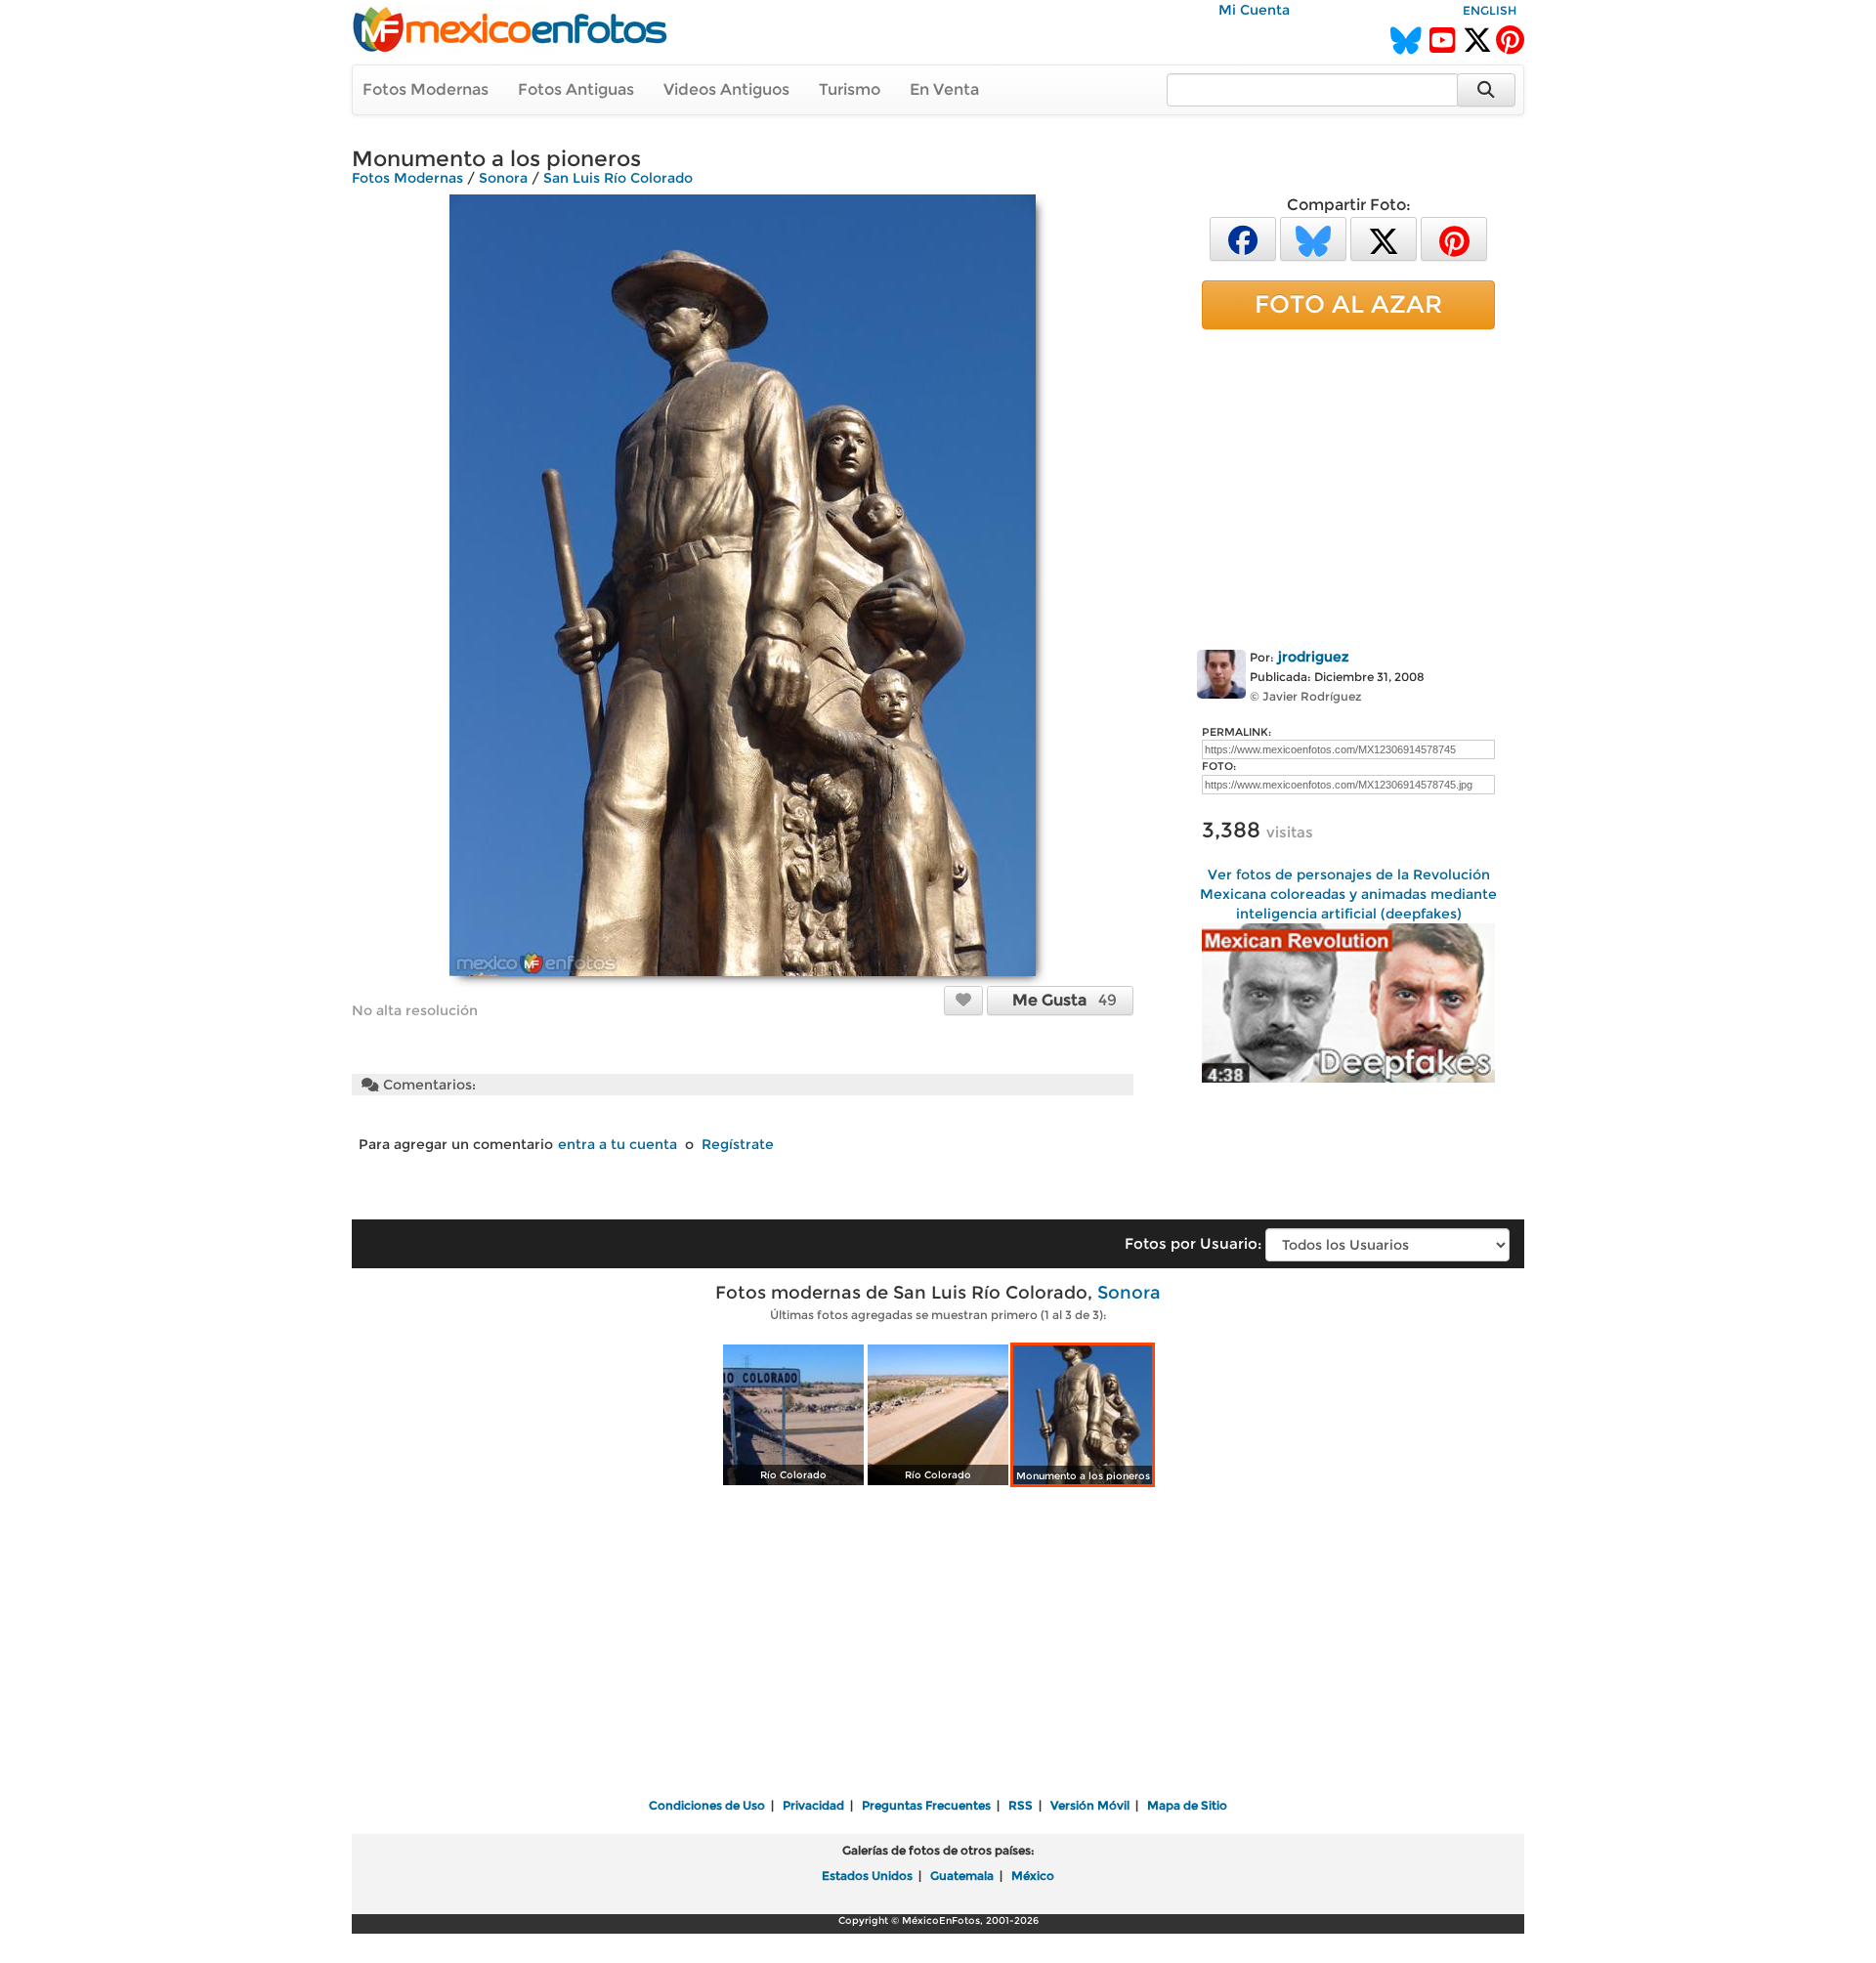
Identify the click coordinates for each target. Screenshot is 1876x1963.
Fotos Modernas (426, 89)
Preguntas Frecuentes (926, 1805)
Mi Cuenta (1254, 10)
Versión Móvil (1090, 1805)
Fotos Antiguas (576, 89)
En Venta (944, 89)
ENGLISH (1490, 10)
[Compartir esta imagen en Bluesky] (1313, 238)
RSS (1021, 1805)
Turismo (850, 89)
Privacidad (813, 1805)
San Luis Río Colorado (618, 178)
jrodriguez (1314, 657)
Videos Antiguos (726, 89)
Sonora (503, 178)
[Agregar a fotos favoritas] (963, 1000)
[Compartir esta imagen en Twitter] (1384, 238)
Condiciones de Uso (707, 1805)
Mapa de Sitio (1187, 1805)
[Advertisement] (1348, 486)
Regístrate (738, 1144)
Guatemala (962, 1876)
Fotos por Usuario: (1193, 1243)
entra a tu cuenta (618, 1144)
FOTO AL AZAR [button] (1348, 304)
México (1033, 1876)
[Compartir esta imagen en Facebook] (1243, 238)
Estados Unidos (867, 1876)
